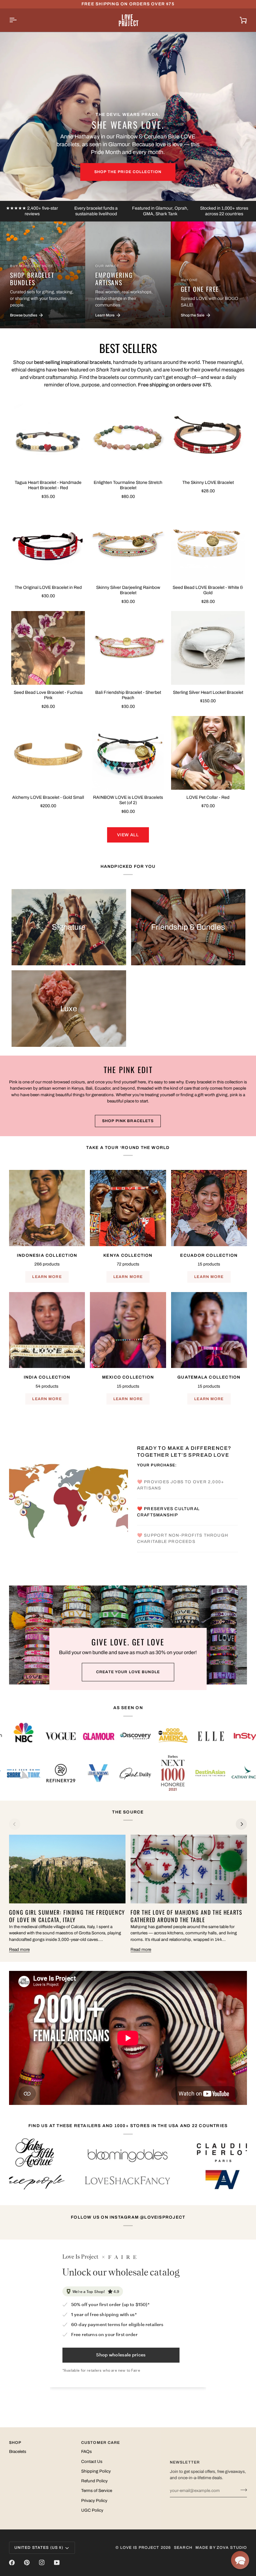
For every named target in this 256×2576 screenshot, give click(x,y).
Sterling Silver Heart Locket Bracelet (208, 692)
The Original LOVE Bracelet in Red (48, 587)
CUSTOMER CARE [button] (101, 2443)
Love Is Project (140, 2548)
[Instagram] (42, 2563)
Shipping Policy (96, 2471)
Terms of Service (97, 2491)
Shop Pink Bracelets (128, 1121)
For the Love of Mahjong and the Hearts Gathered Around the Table (187, 1916)
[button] (240, 2560)
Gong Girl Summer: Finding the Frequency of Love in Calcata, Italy (67, 1916)
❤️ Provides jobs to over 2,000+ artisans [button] (181, 1472)
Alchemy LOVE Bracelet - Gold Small (48, 797)
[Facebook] (12, 2563)
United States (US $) (39, 2548)
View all (128, 835)
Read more (19, 1949)
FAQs (86, 2452)
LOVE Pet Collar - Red (208, 797)
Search (183, 2548)
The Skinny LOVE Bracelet (208, 482)
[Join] (242, 2490)
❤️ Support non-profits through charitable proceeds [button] (183, 1552)
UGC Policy (92, 2510)
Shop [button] (15, 2443)
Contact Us (92, 2462)
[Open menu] (18, 20)
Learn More (47, 1277)
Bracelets (18, 2452)
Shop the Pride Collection (128, 172)
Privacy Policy (94, 2501)
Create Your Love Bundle (128, 1672)
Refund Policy (94, 2481)
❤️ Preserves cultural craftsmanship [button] (168, 1525)
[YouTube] (57, 2563)
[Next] (241, 1824)
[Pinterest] (27, 2563)
